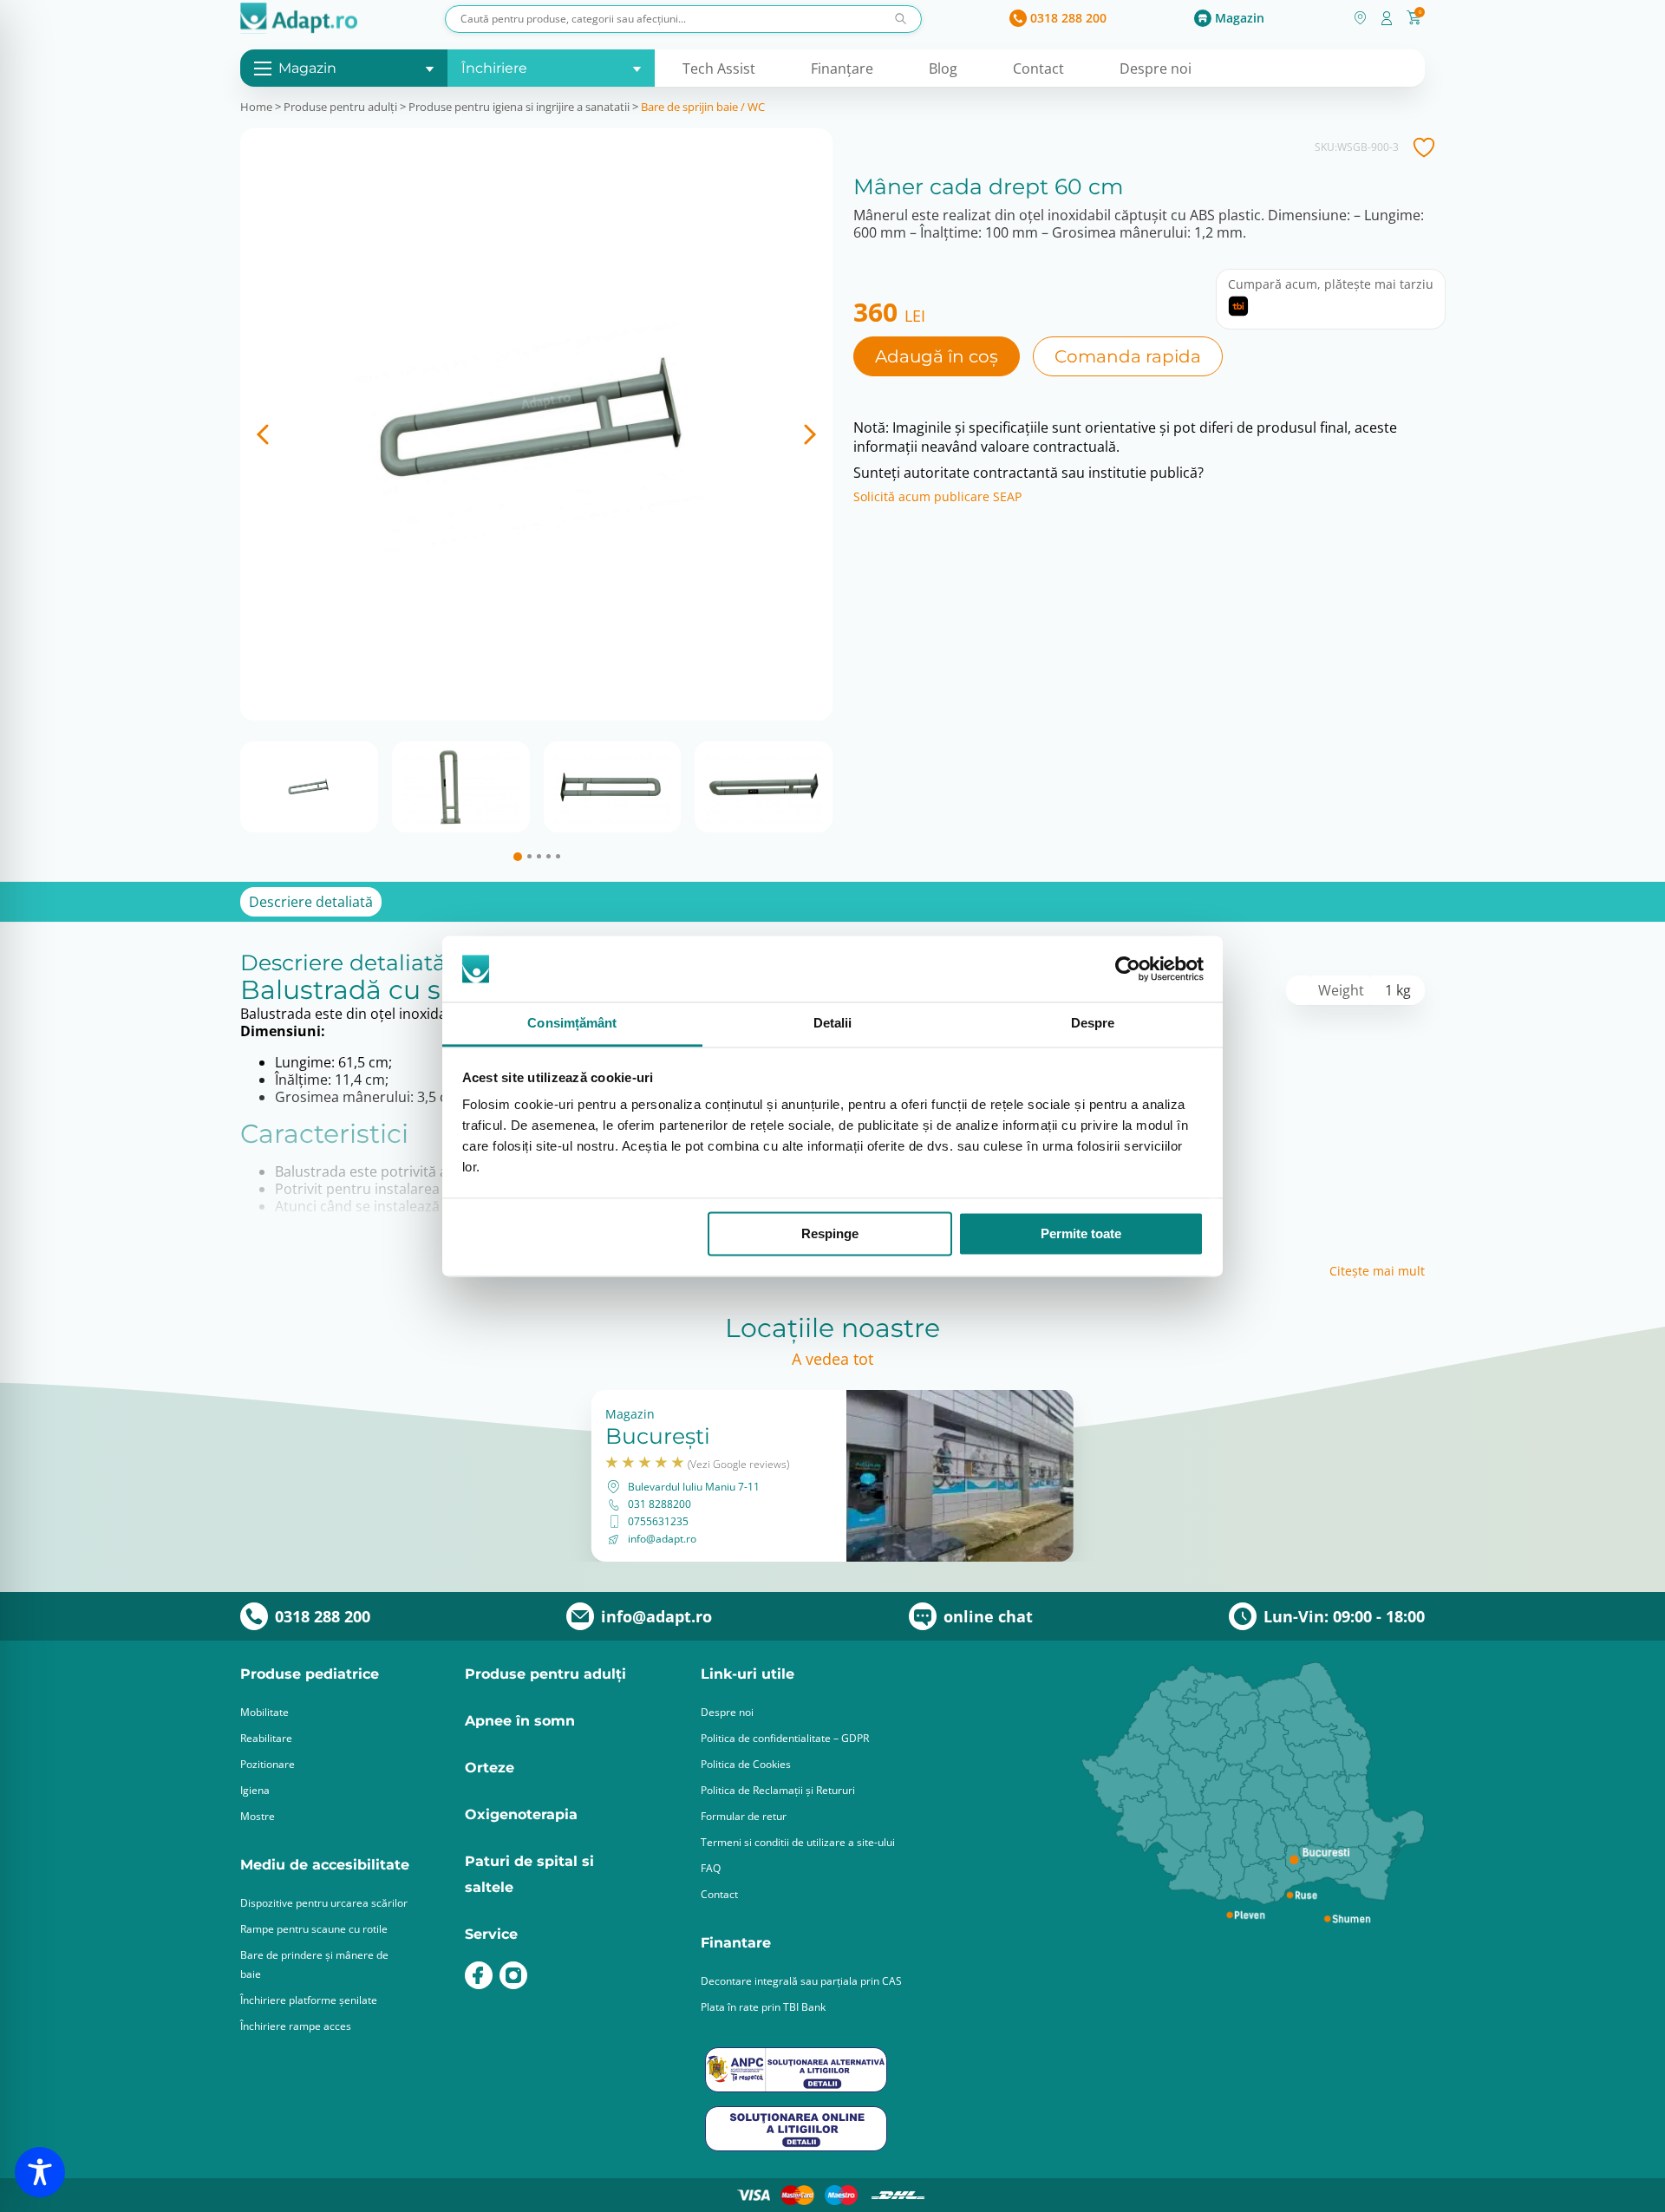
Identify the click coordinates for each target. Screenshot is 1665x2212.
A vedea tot (832, 1359)
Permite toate (1081, 1233)
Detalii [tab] (833, 1024)
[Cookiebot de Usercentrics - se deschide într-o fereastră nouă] (1128, 969)
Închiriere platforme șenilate (309, 2000)
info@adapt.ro (662, 1539)
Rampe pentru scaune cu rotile (314, 1929)
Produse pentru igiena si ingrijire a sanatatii (519, 107)
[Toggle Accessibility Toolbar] (40, 2172)
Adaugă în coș (937, 356)
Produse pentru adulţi (340, 107)
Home (256, 107)
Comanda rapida (1128, 356)
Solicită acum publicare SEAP (937, 497)
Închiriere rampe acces (296, 2026)
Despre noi (1156, 69)
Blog (943, 69)
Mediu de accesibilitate (325, 1865)
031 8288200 (659, 1504)
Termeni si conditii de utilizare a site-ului (798, 1842)
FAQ (711, 1868)
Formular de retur (744, 1816)
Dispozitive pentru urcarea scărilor (324, 1903)
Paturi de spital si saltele (529, 1874)
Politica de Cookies (746, 1764)
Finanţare (842, 69)
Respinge (830, 1233)
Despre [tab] (1093, 1024)
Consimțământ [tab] (572, 1024)
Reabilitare (266, 1738)
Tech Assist (719, 69)
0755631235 (658, 1522)
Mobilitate (264, 1712)
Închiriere (494, 68)
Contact (1038, 69)
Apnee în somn (520, 1721)
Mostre (258, 1816)
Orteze (490, 1768)
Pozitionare (268, 1764)
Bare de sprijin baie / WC (703, 107)
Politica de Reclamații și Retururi (778, 1790)
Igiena (255, 1790)
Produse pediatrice (310, 1674)
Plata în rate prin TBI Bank (763, 2007)
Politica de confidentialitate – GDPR (785, 1738)
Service (491, 1934)
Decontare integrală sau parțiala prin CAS (801, 1981)
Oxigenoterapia (521, 1814)
